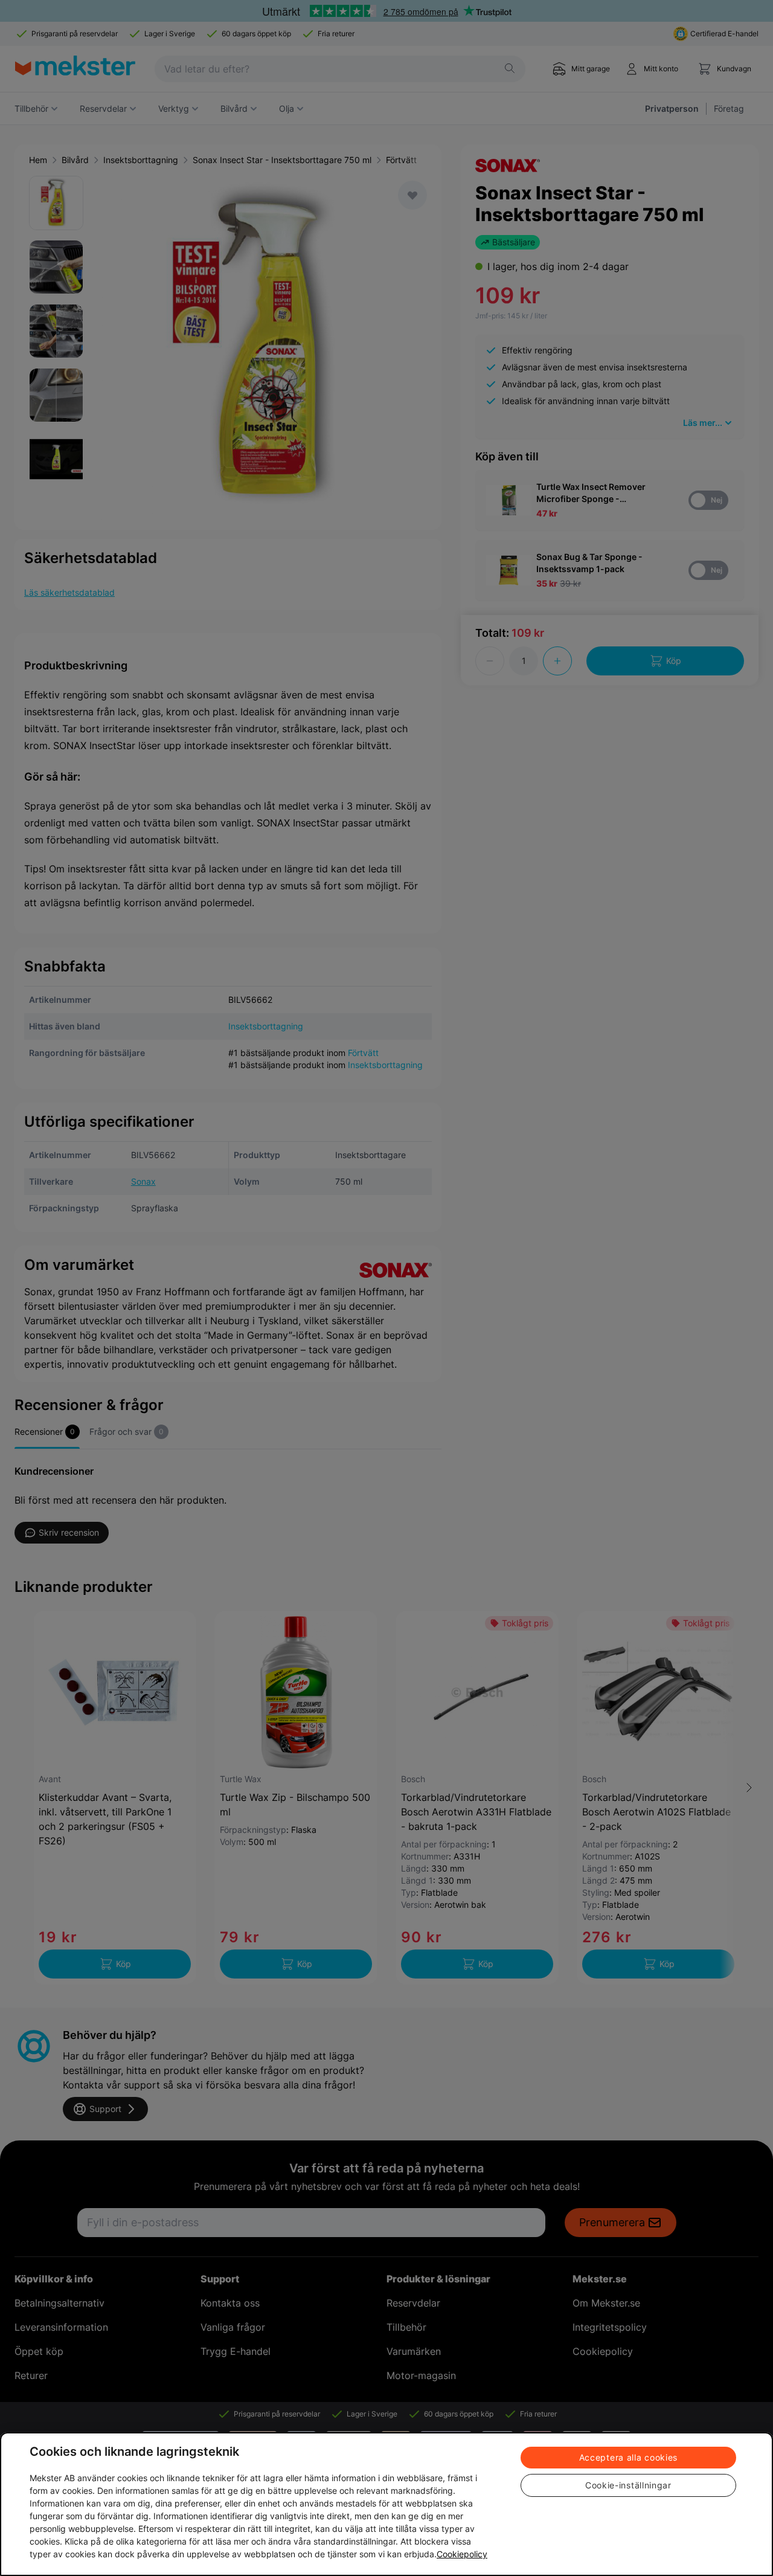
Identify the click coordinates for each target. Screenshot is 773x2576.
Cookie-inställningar (628, 2485)
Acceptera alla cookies (628, 2457)
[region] (386, 2504)
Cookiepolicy (462, 2554)
